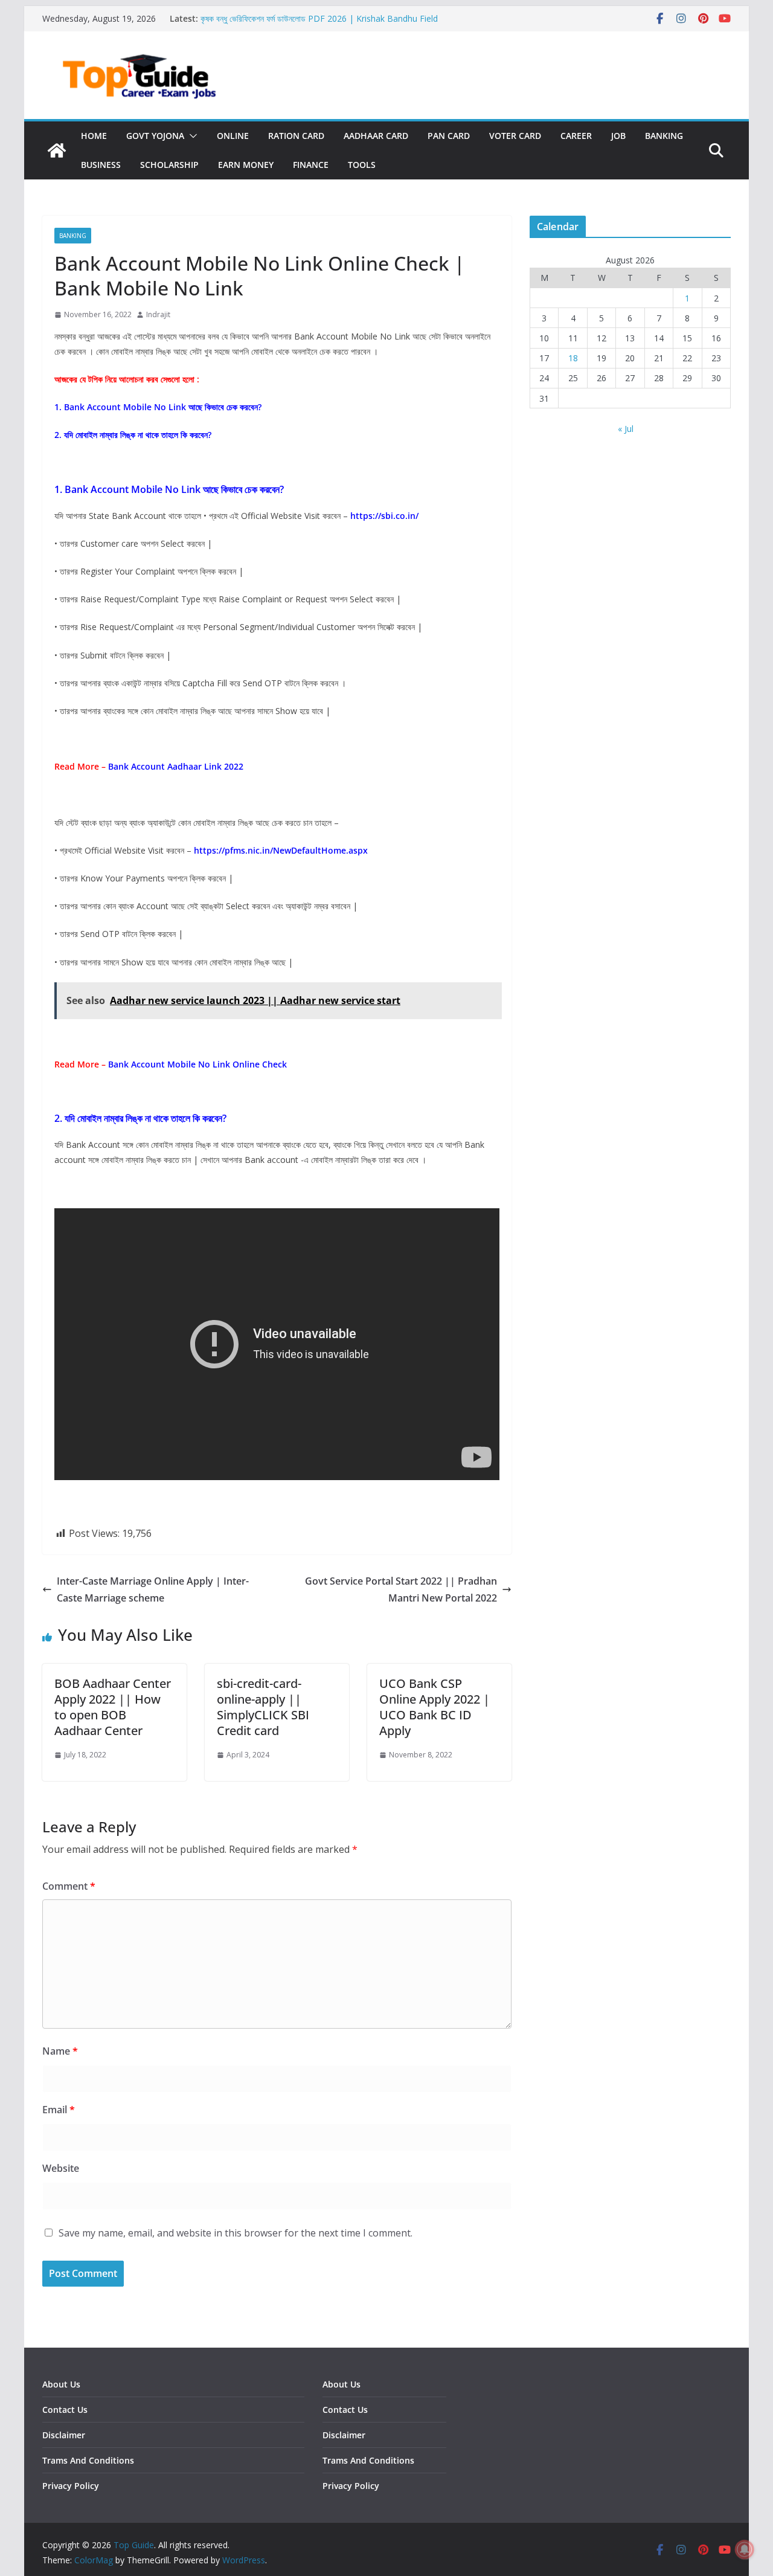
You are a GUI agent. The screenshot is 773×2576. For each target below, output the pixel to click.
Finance (311, 165)
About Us (61, 2384)
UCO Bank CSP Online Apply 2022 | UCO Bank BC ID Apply (435, 1707)
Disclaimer (64, 2435)
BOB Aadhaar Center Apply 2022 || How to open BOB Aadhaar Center (113, 1707)
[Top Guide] (57, 150)
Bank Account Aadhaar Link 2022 (176, 766)
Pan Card (449, 136)
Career (576, 136)
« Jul (626, 429)
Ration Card (296, 136)
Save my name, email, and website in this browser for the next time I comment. (236, 2233)
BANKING (73, 236)
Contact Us (65, 2410)
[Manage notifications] (745, 2549)
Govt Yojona (155, 136)
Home (94, 136)
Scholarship (169, 165)
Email (59, 2110)
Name (60, 2051)
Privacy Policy (71, 2486)
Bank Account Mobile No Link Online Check (197, 1064)
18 (573, 358)
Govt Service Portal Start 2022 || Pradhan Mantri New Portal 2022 (401, 1590)
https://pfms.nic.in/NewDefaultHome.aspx (281, 850)
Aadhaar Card (376, 136)
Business (101, 165)
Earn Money (246, 165)
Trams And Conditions (88, 2460)
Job (618, 136)
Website (61, 2168)
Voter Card (515, 136)
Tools (362, 165)
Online (233, 136)
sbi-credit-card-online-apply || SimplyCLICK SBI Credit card (263, 1707)
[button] (191, 136)
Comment (69, 1886)
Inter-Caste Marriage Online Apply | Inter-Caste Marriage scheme (153, 1590)
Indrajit (158, 314)
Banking (664, 136)
